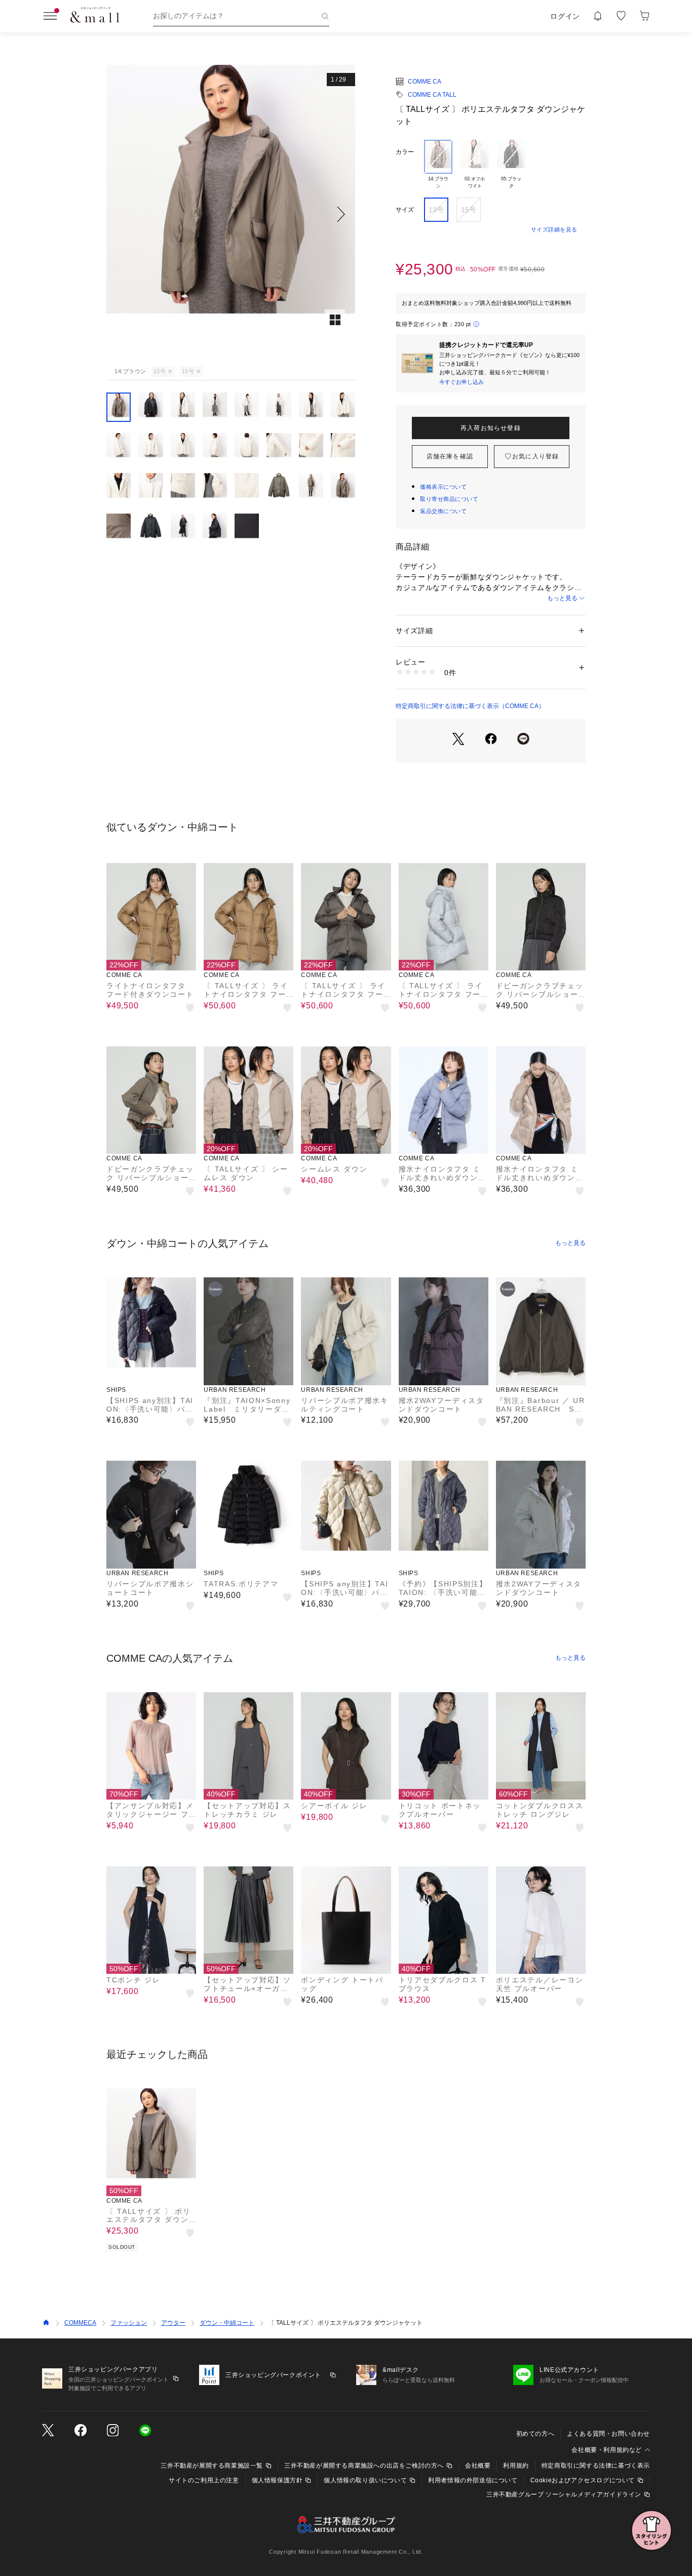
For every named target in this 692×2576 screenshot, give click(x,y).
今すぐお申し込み (462, 382)
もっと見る (562, 598)
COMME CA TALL (432, 95)
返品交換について (443, 511)
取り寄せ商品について (449, 499)
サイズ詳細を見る (554, 229)
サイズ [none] (405, 210)
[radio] (438, 165)
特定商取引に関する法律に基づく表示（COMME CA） (470, 706)
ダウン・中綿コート (227, 2323)
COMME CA (425, 82)
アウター (173, 2323)
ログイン (565, 16)
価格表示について (443, 487)
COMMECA (80, 2323)
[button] (231, 214)
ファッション (129, 2323)
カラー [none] (405, 152)
